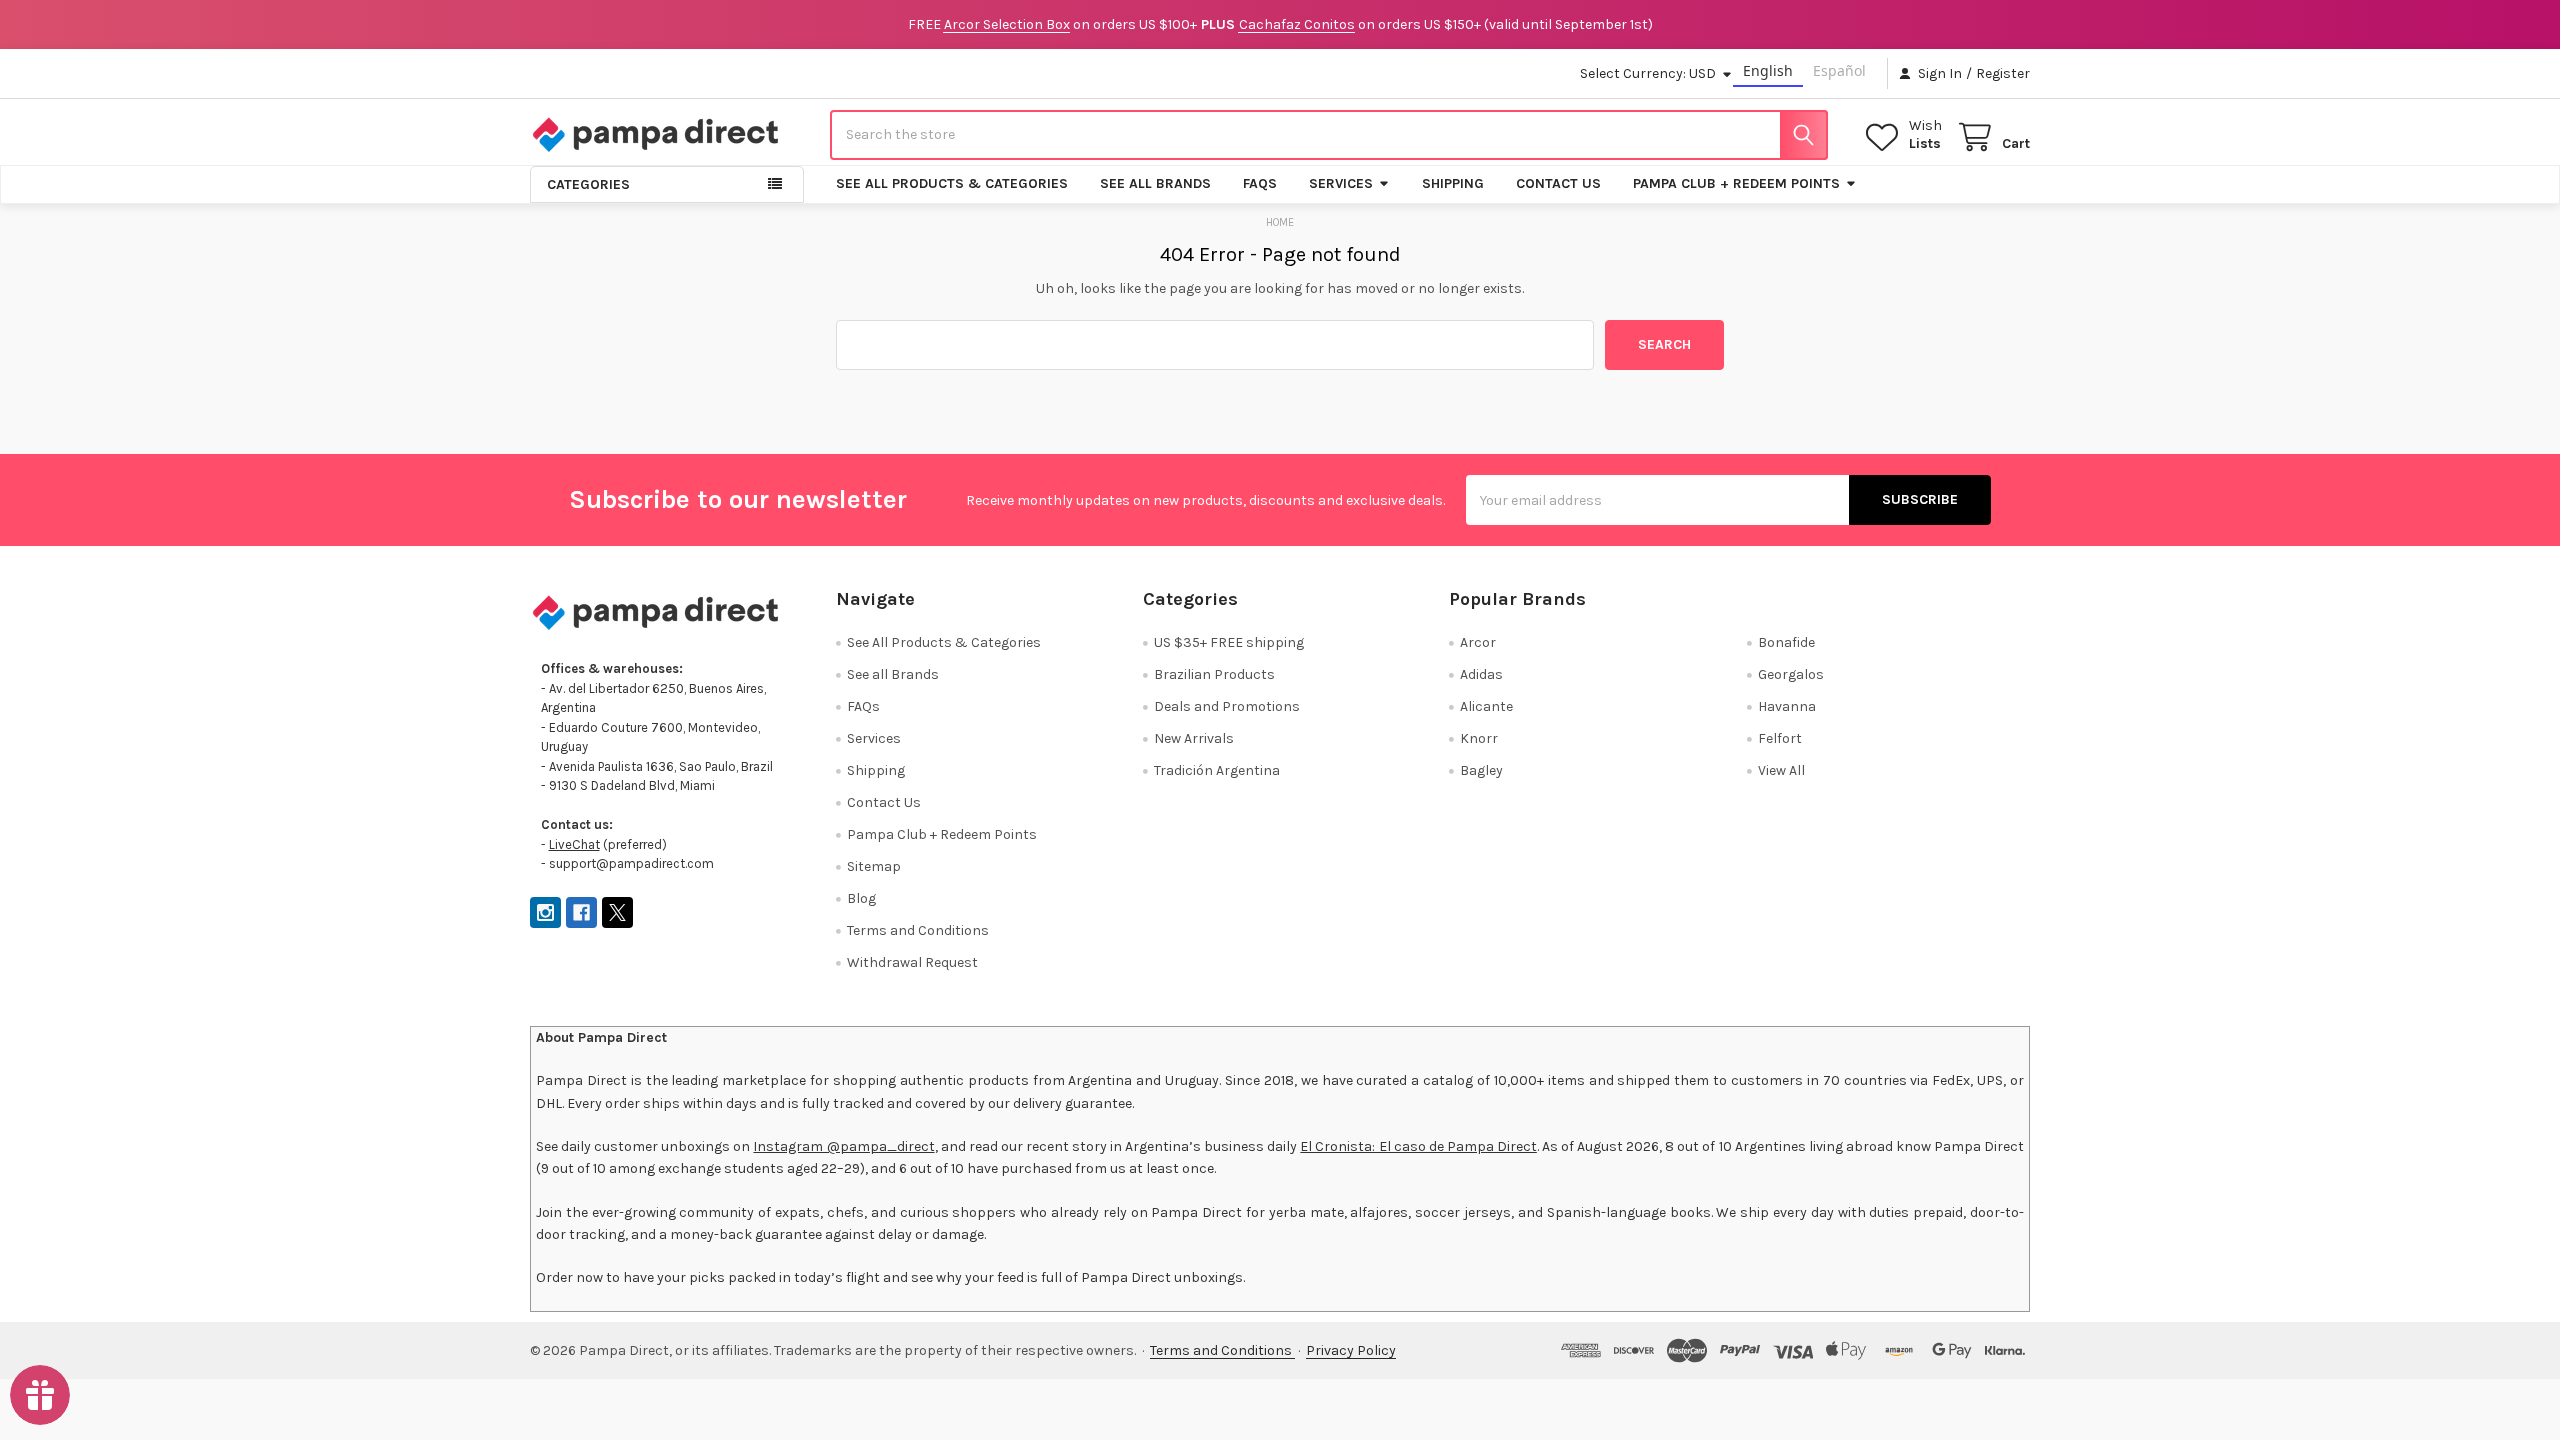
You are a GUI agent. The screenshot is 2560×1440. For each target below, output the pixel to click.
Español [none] (1839, 70)
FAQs (1260, 183)
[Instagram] (545, 912)
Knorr (1479, 738)
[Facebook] (581, 912)
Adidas (1481, 674)
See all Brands (1155, 183)
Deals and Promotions (1227, 706)
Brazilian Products (1214, 674)
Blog (861, 898)
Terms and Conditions (918, 930)
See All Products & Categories (952, 183)
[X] (617, 912)
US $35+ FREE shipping (1229, 642)
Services (1341, 183)
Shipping (1453, 183)
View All (1781, 770)
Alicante (1486, 706)
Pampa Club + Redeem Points (1736, 183)
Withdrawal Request (912, 962)
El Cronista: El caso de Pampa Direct (1418, 1146)
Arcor (1478, 642)
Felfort (1780, 738)
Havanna (1787, 706)
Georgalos (1791, 674)
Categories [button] (588, 184)
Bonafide (1786, 642)
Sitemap (874, 866)
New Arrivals (1194, 738)
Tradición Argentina (1217, 770)
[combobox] (1329, 135)
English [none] (1768, 70)
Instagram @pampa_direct (843, 1146)
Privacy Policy (1351, 1350)
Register (2003, 73)
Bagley (1481, 770)
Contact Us (1558, 183)
